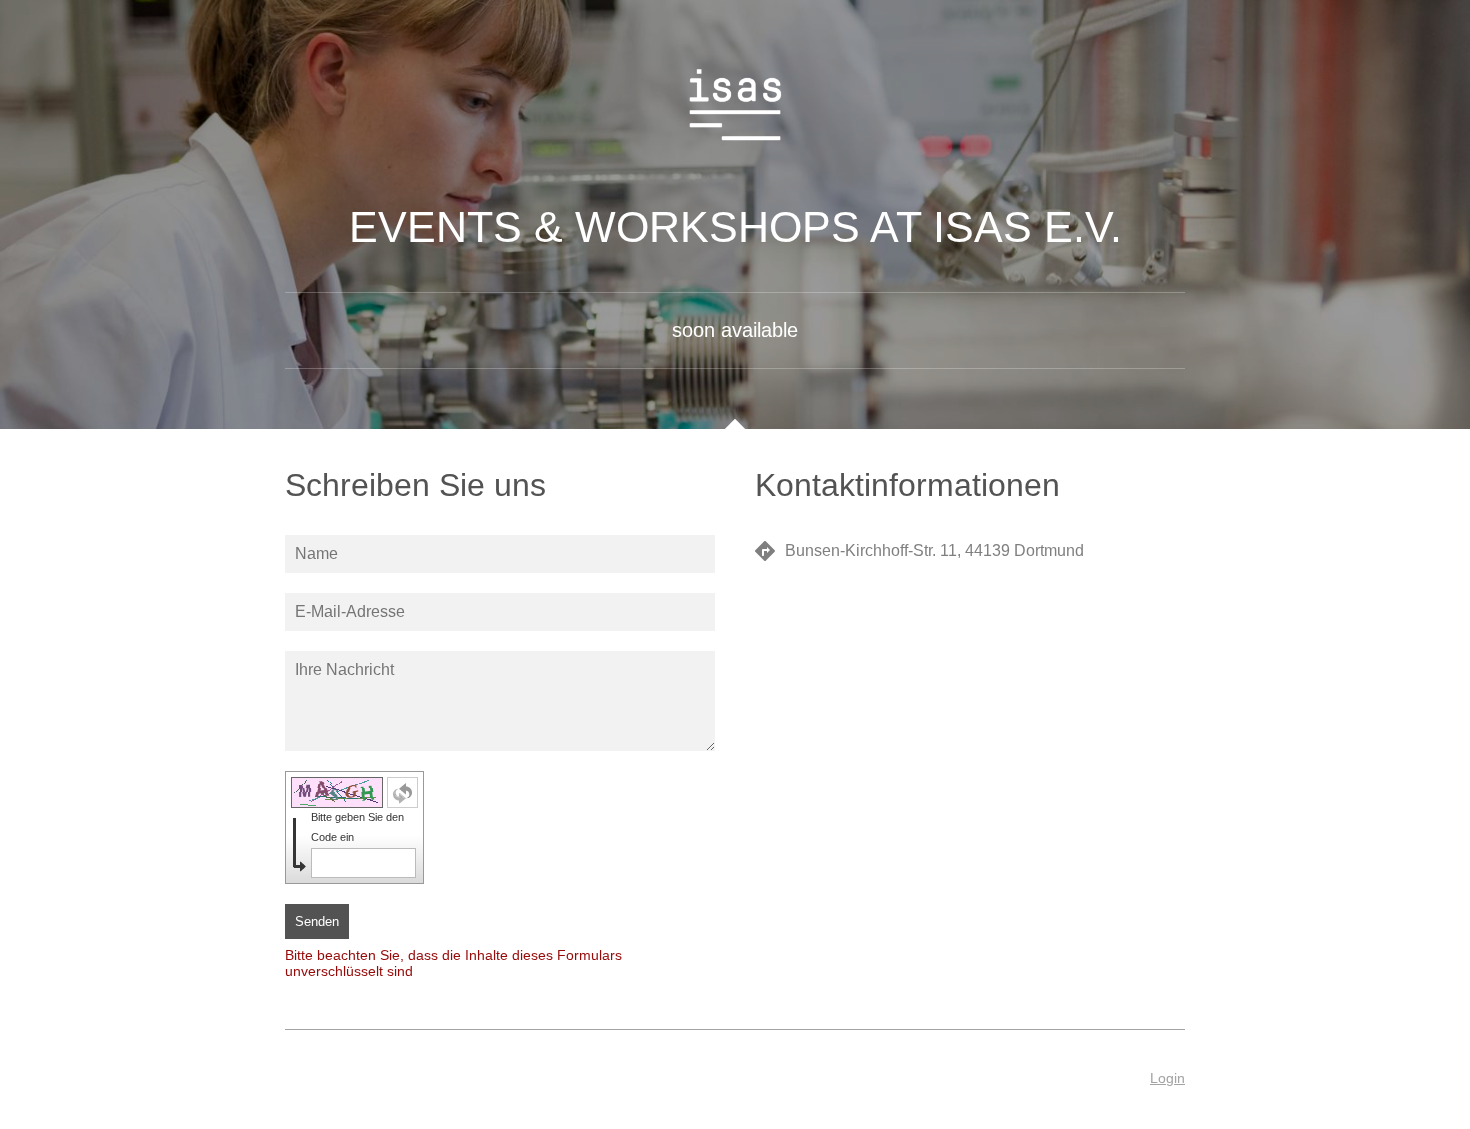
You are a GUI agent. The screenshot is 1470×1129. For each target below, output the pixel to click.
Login (1167, 1078)
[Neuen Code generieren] (402, 792)
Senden (317, 921)
